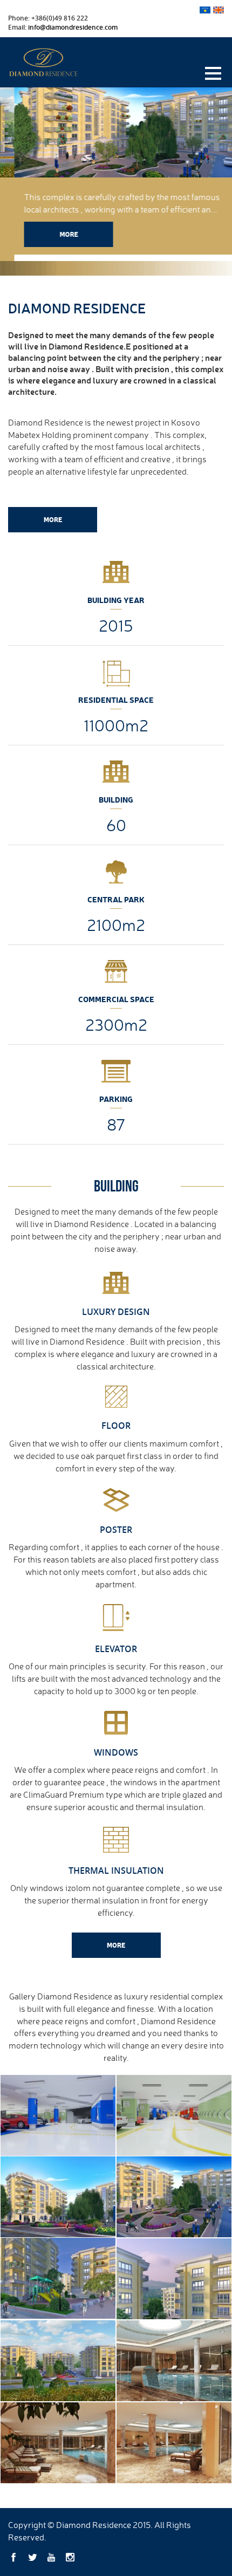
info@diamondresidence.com (73, 27)
